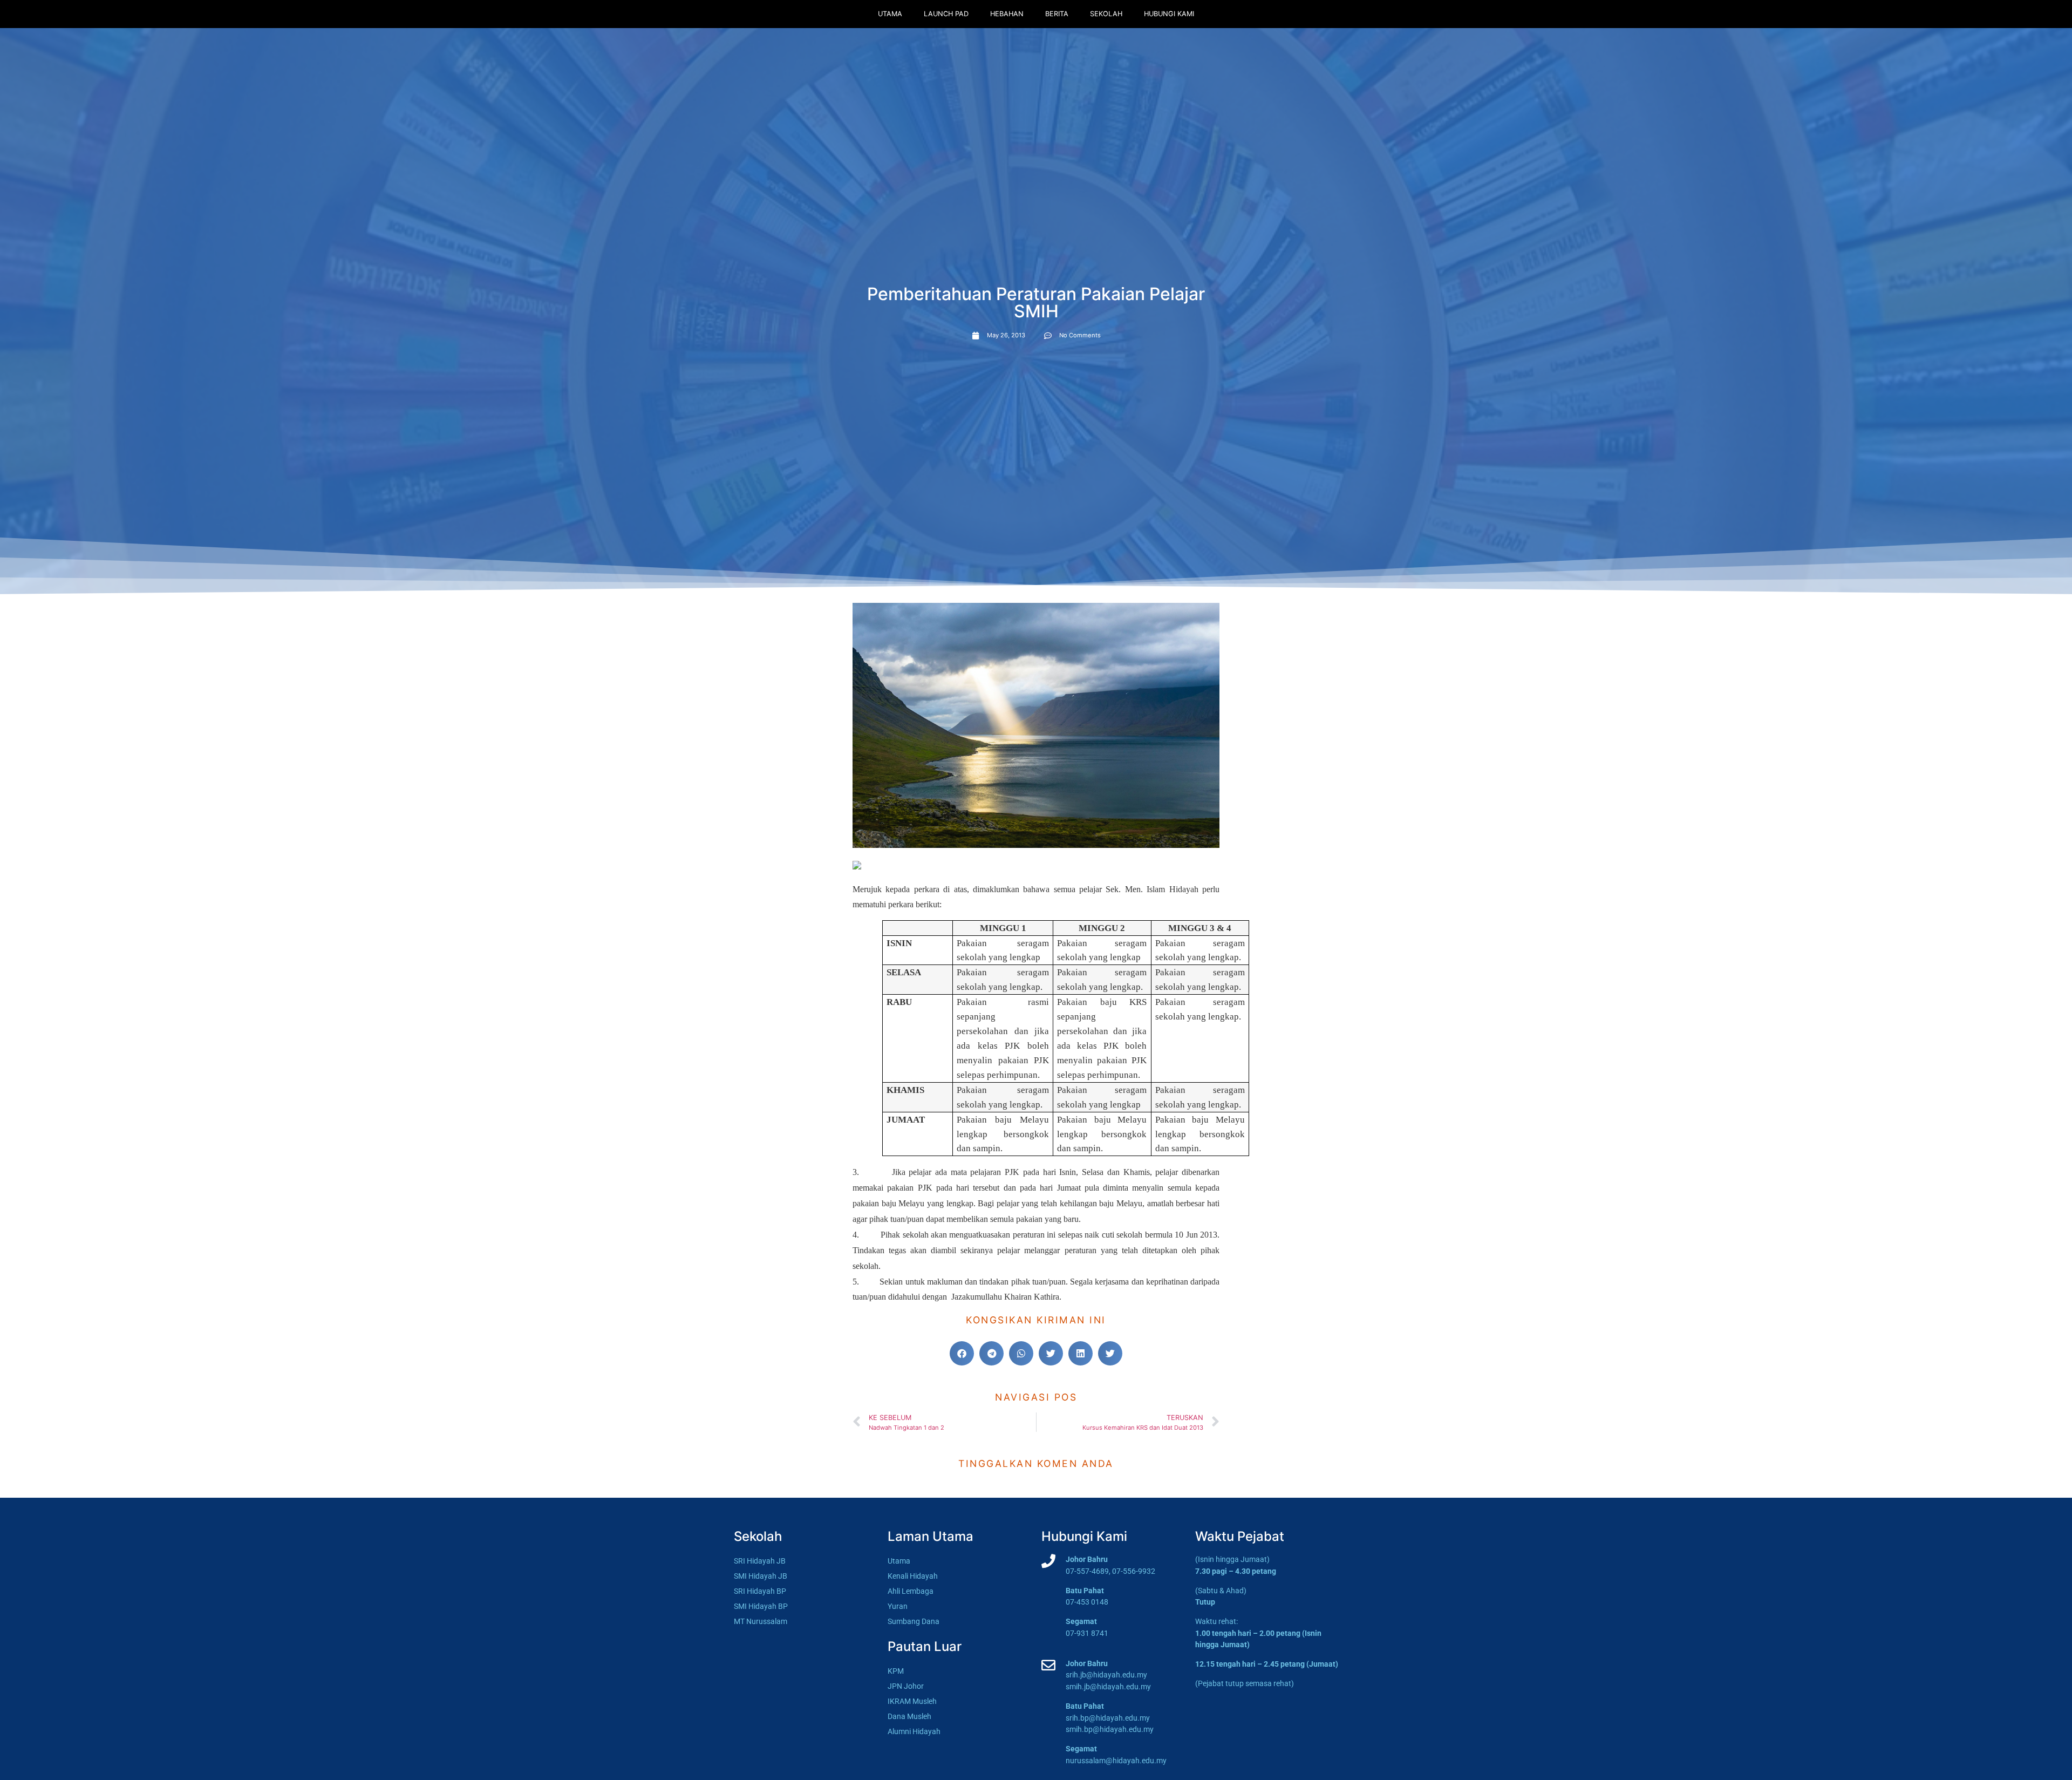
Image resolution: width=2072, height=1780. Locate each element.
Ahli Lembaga (911, 1591)
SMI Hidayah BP (761, 1606)
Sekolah (1106, 14)
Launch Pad (946, 14)
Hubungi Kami (1169, 14)
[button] (962, 1353)
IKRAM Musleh (912, 1701)
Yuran (898, 1606)
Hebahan (1007, 14)
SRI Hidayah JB (760, 1561)
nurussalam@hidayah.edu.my (1116, 1761)
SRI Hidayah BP (760, 1591)
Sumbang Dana (914, 1622)
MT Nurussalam (761, 1622)
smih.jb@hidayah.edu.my (1108, 1687)
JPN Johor (906, 1686)
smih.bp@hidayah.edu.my (1110, 1730)
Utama (890, 14)
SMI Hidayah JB (761, 1576)
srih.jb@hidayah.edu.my (1106, 1675)
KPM (896, 1671)
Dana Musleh (909, 1717)
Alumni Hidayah (914, 1732)
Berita (1057, 14)
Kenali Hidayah (913, 1576)
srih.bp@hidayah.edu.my (1108, 1718)
